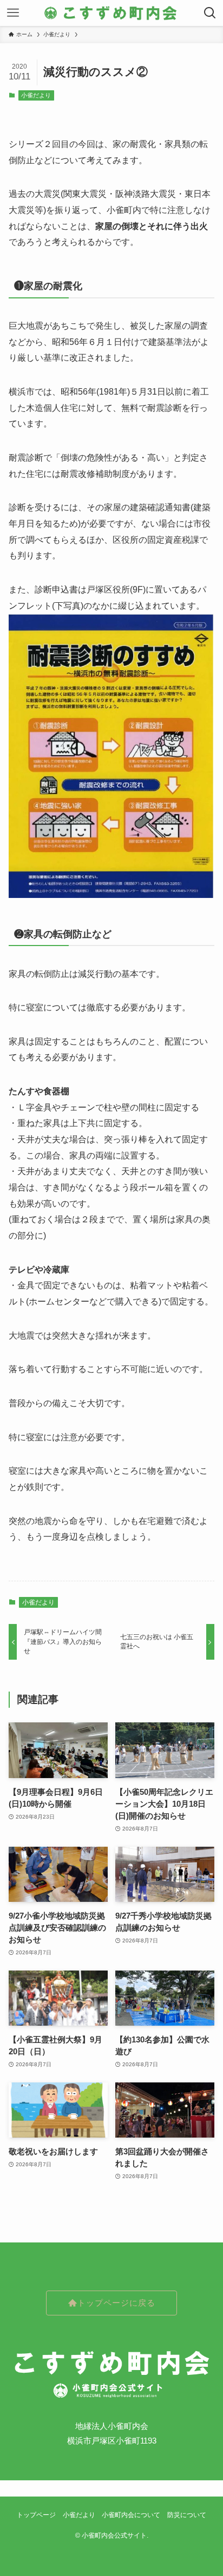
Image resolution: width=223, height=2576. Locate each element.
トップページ (36, 2515)
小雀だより (36, 95)
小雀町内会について (131, 2515)
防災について (187, 2515)
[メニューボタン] (13, 13)
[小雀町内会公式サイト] (111, 13)
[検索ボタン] (210, 13)
